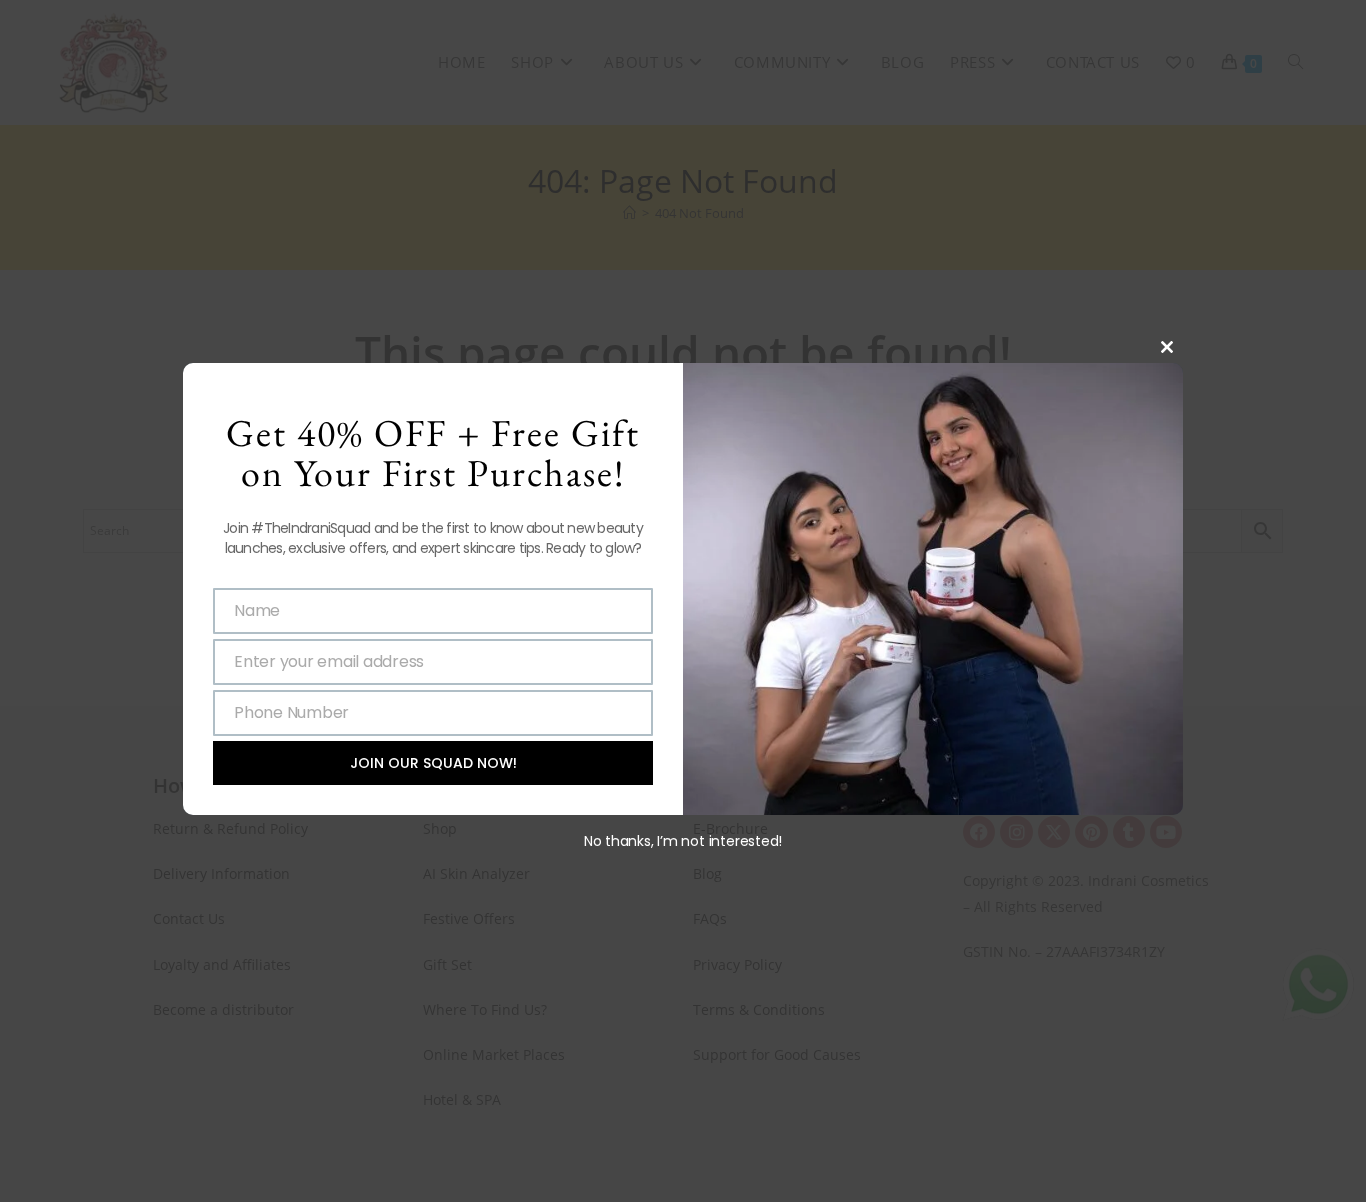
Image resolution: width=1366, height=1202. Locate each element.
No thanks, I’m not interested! (683, 841)
